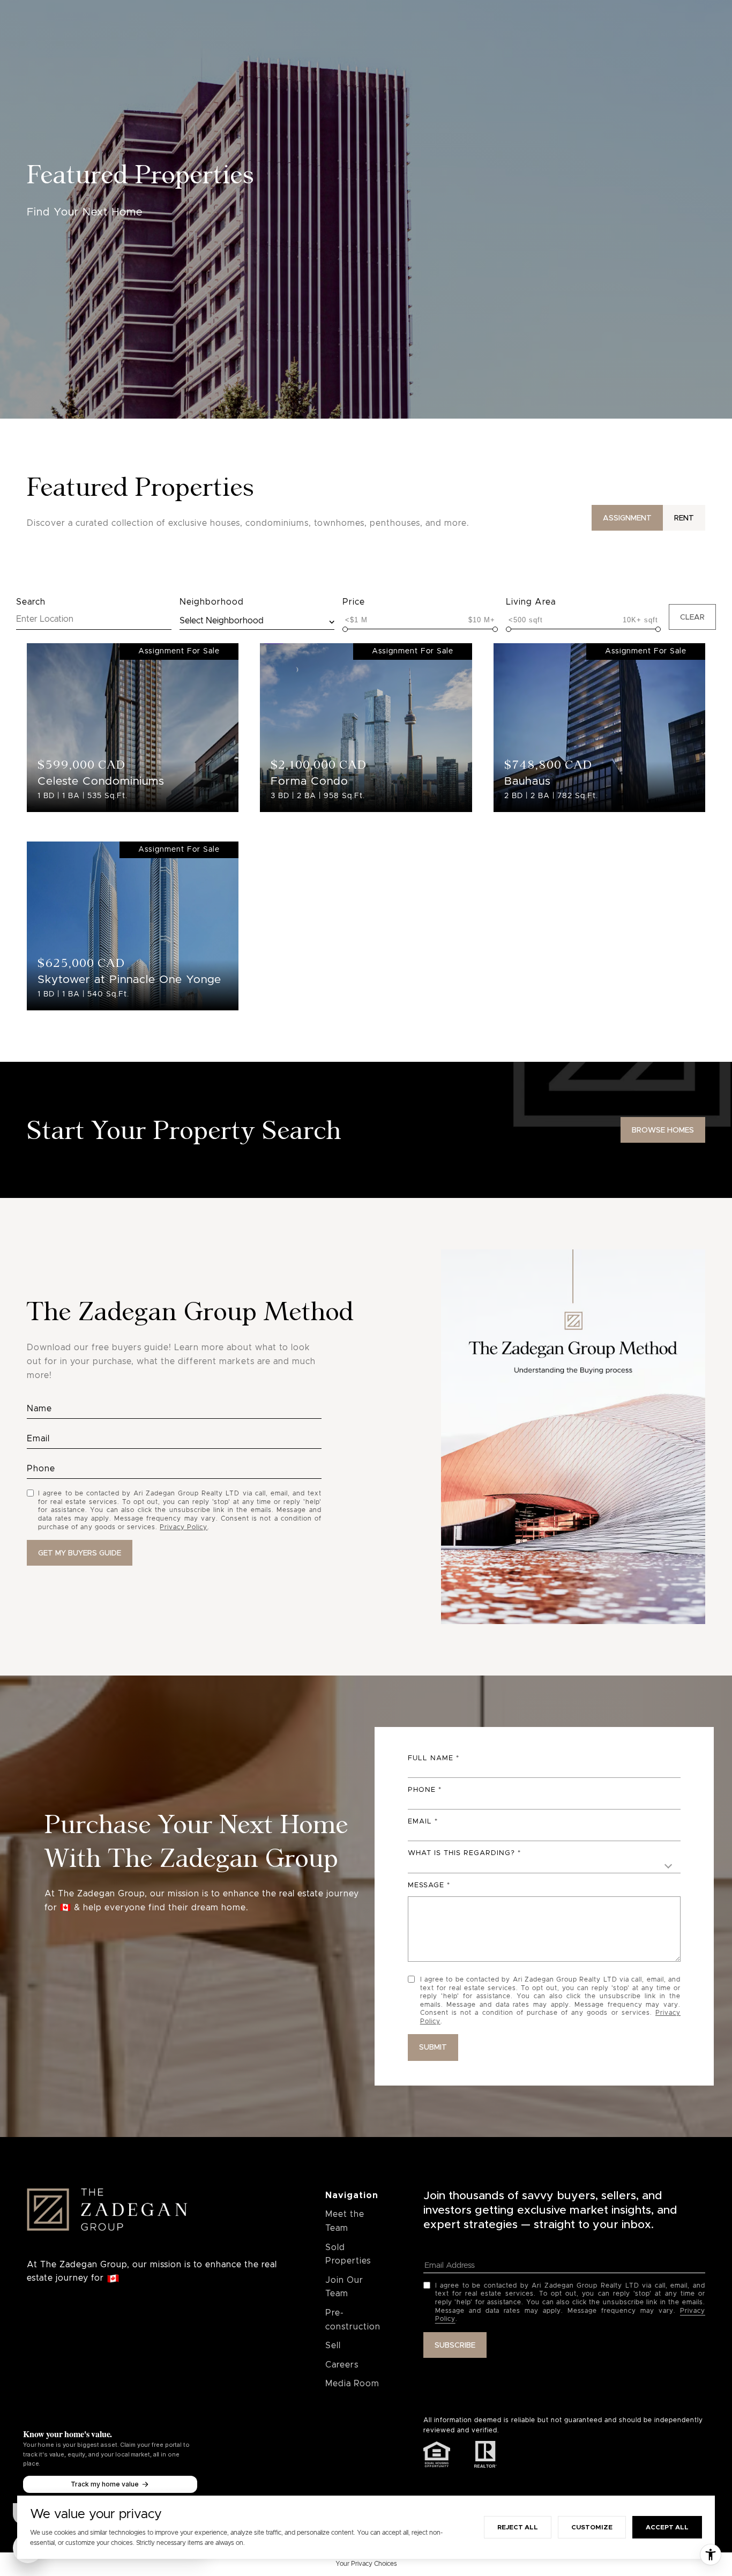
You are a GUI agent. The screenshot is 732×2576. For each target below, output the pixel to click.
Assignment (627, 518)
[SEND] (80, 1553)
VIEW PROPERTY (133, 722)
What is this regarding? (461, 1853)
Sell (333, 2346)
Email (420, 1822)
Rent (684, 518)
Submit (433, 2047)
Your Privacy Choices (366, 2564)
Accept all (667, 2527)
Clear (692, 617)
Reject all (518, 2527)
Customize (592, 2527)
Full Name (431, 1758)
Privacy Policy (184, 1527)
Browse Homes (663, 1130)
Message (426, 1885)
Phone (422, 1790)
